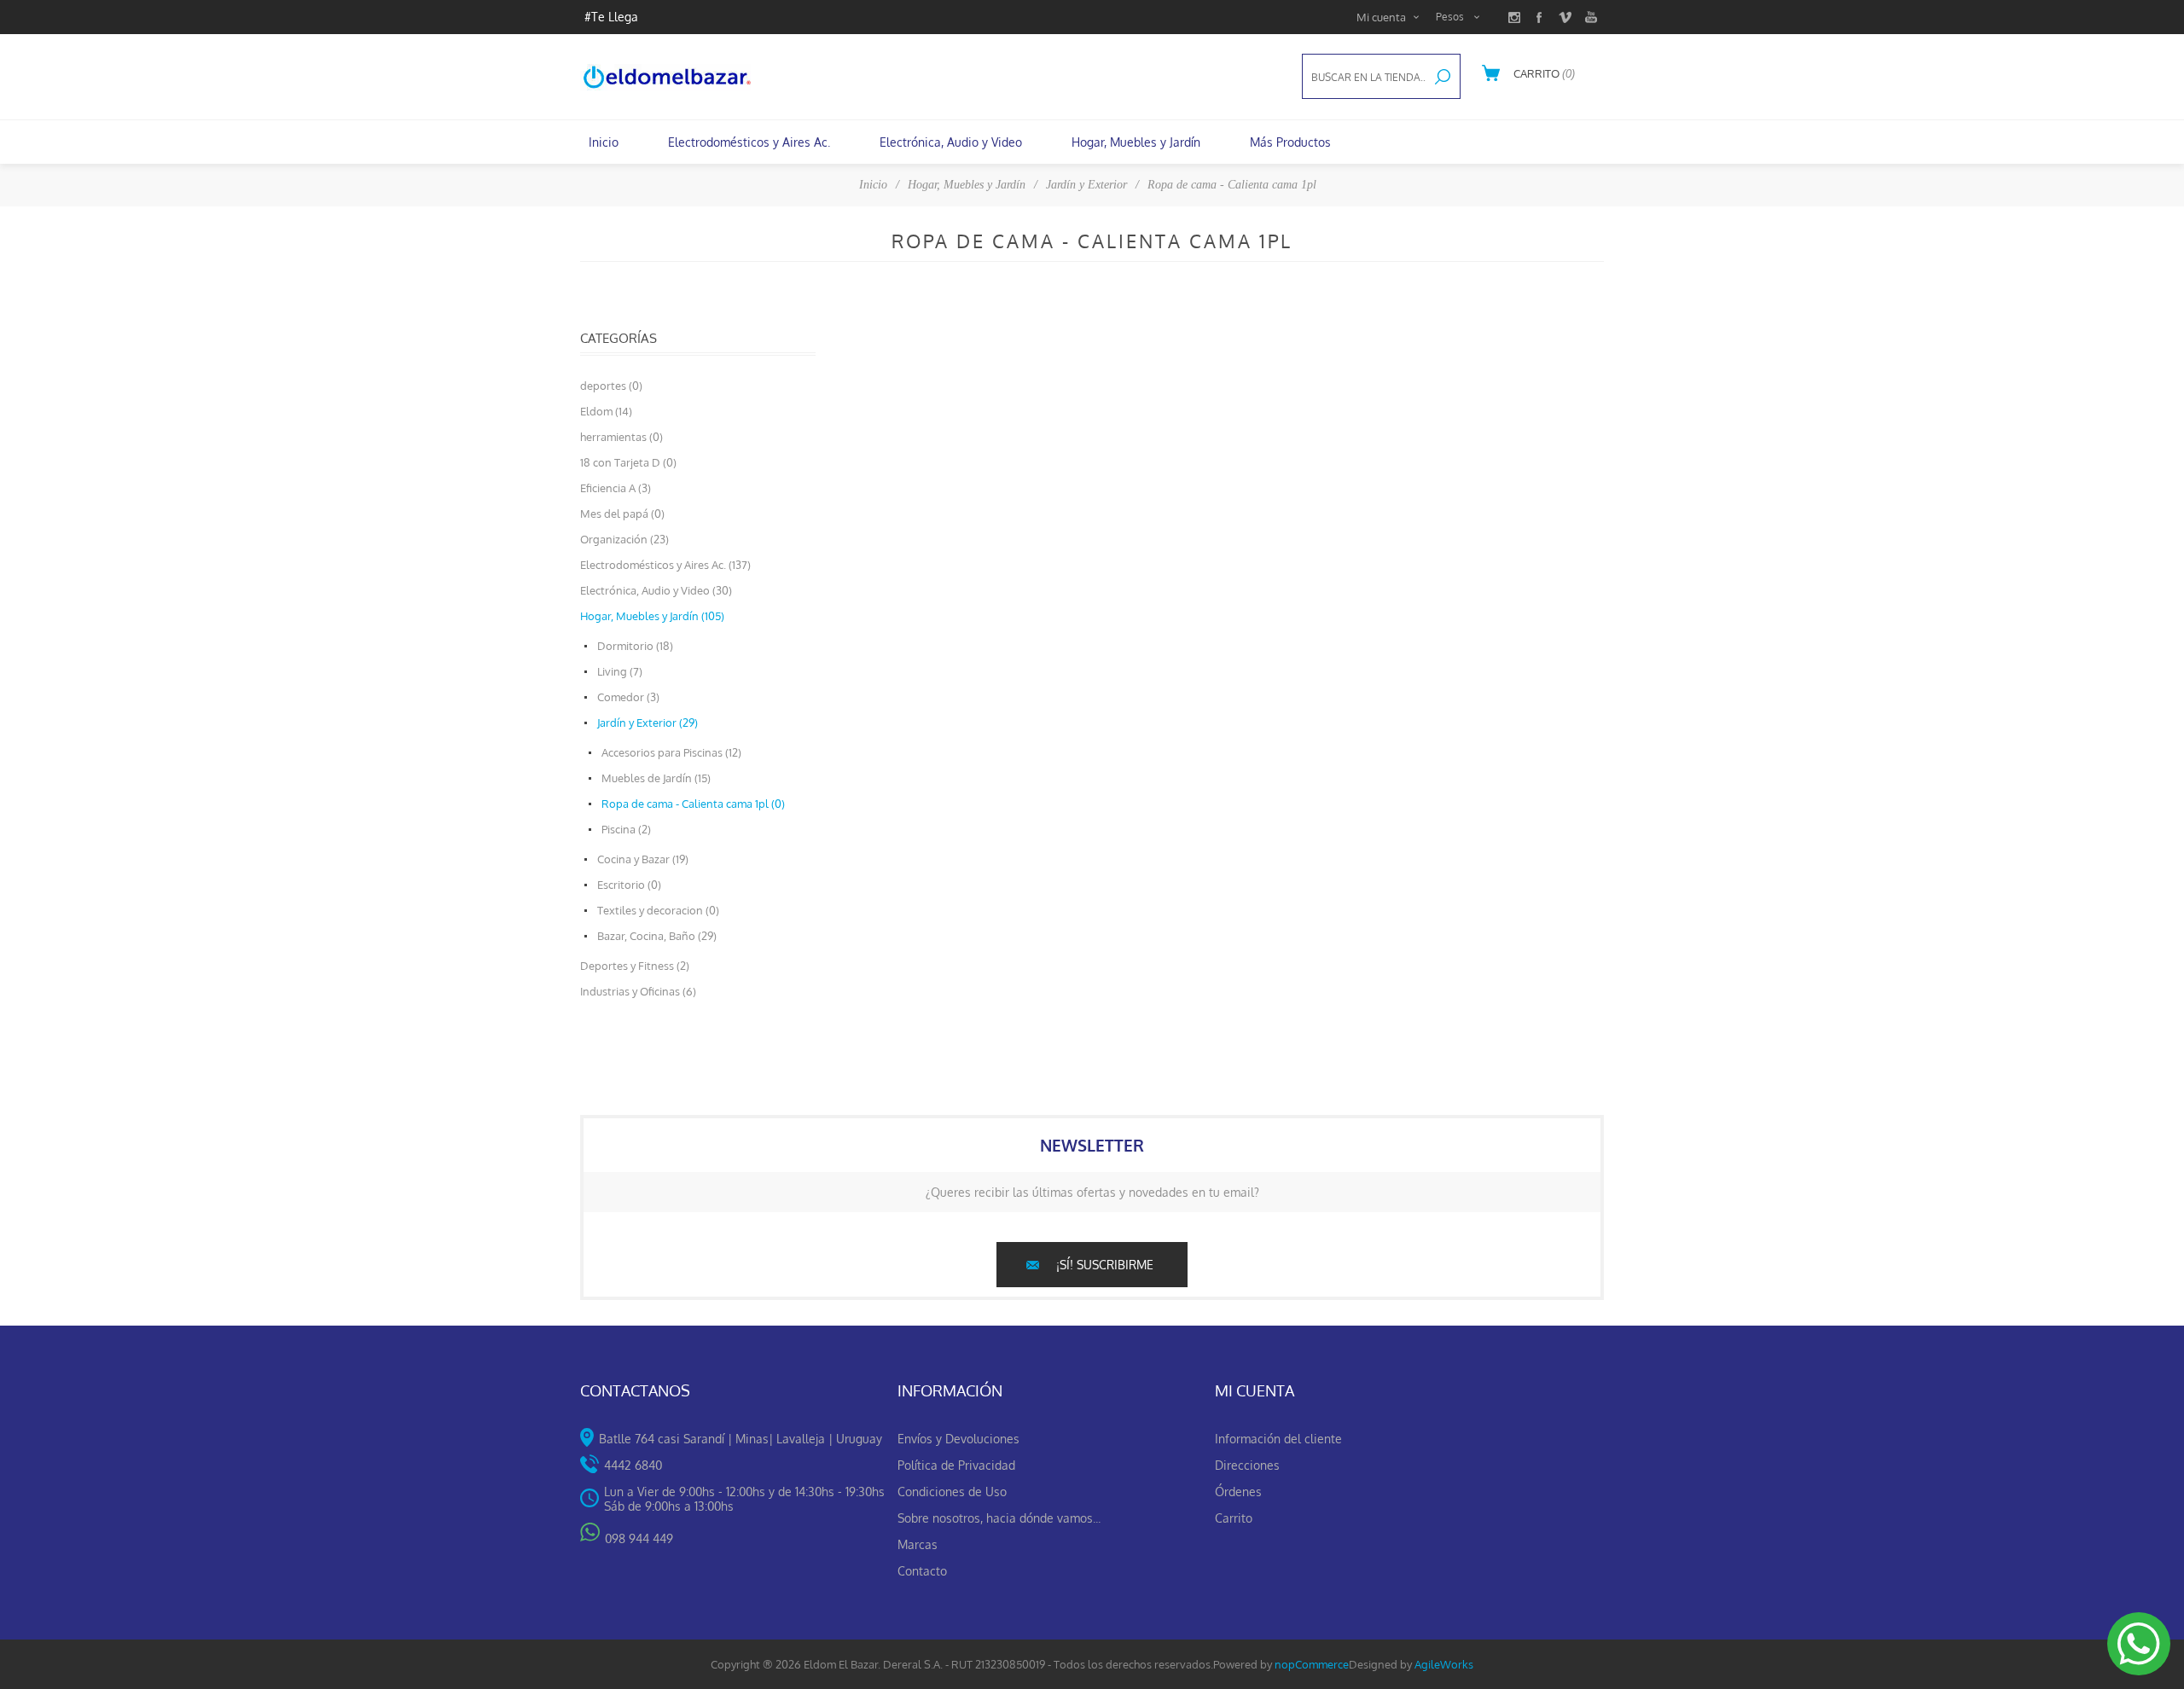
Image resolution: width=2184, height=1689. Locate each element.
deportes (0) (611, 386)
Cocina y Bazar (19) (643, 859)
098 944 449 (639, 1538)
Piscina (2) (626, 829)
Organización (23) (624, 539)
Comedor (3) (628, 697)
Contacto (922, 1571)
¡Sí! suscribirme (1105, 1265)
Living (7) (620, 671)
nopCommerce (1312, 1664)
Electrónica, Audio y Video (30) (656, 590)
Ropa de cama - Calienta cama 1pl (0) (693, 804)
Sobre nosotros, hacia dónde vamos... (999, 1518)
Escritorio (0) (629, 885)
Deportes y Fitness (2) (635, 966)
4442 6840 (633, 1465)
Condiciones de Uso (952, 1492)
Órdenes (1238, 1492)
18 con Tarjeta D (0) (628, 462)
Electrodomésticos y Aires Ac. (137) (665, 565)
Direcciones (1247, 1465)
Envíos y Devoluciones (958, 1439)
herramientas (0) (622, 437)
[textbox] (1364, 77)
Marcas (918, 1544)
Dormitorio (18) (635, 646)
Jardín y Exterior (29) (648, 723)
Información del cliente (1278, 1439)
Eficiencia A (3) (616, 488)
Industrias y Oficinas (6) (638, 991)
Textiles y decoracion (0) (658, 910)
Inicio (873, 185)
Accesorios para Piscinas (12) (671, 752)
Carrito (1234, 1518)
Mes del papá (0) (622, 514)
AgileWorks (1444, 1664)
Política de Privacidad (956, 1465)
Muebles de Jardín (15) (656, 778)
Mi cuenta (1381, 17)
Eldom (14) (606, 411)
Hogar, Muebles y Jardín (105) (652, 616)
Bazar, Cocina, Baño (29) (657, 936)
